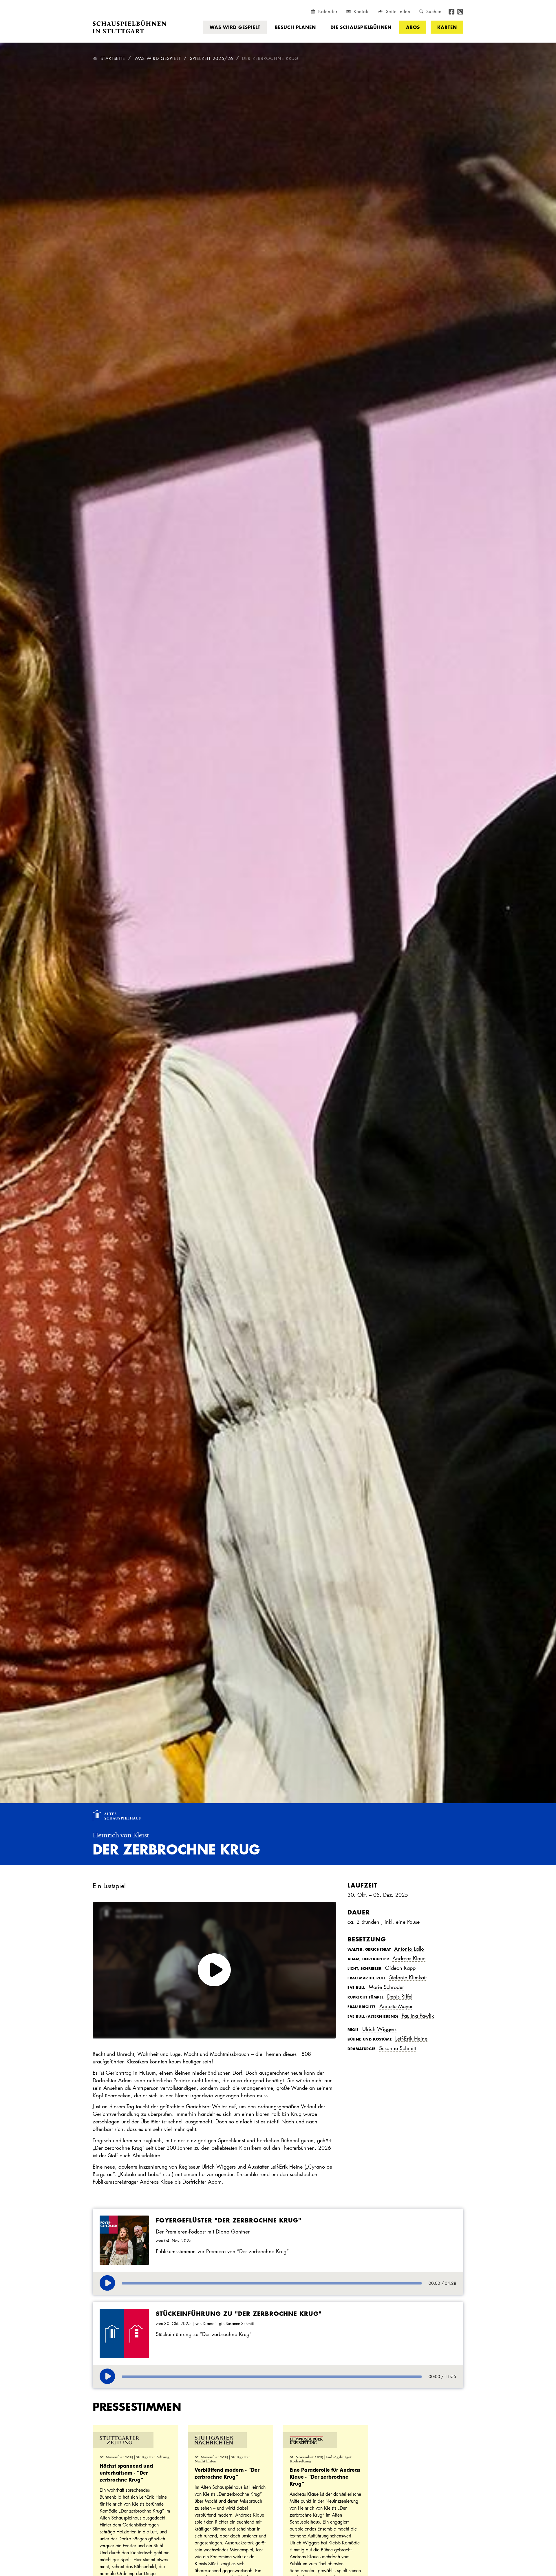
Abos (413, 27)
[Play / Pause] (107, 2283)
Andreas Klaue (409, 1958)
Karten (447, 27)
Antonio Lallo (409, 1949)
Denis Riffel (400, 1996)
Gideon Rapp (400, 1968)
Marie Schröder (386, 1987)
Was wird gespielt (235, 27)
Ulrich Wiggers (379, 2029)
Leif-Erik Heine (411, 2038)
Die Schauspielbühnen (361, 27)
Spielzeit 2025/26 (212, 58)
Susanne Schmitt (397, 2048)
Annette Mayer (396, 2006)
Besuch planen (295, 27)
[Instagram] (460, 11)
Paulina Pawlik (418, 2016)
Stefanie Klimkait (408, 1977)
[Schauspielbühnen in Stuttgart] (130, 27)
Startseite (113, 58)
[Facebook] (452, 11)
